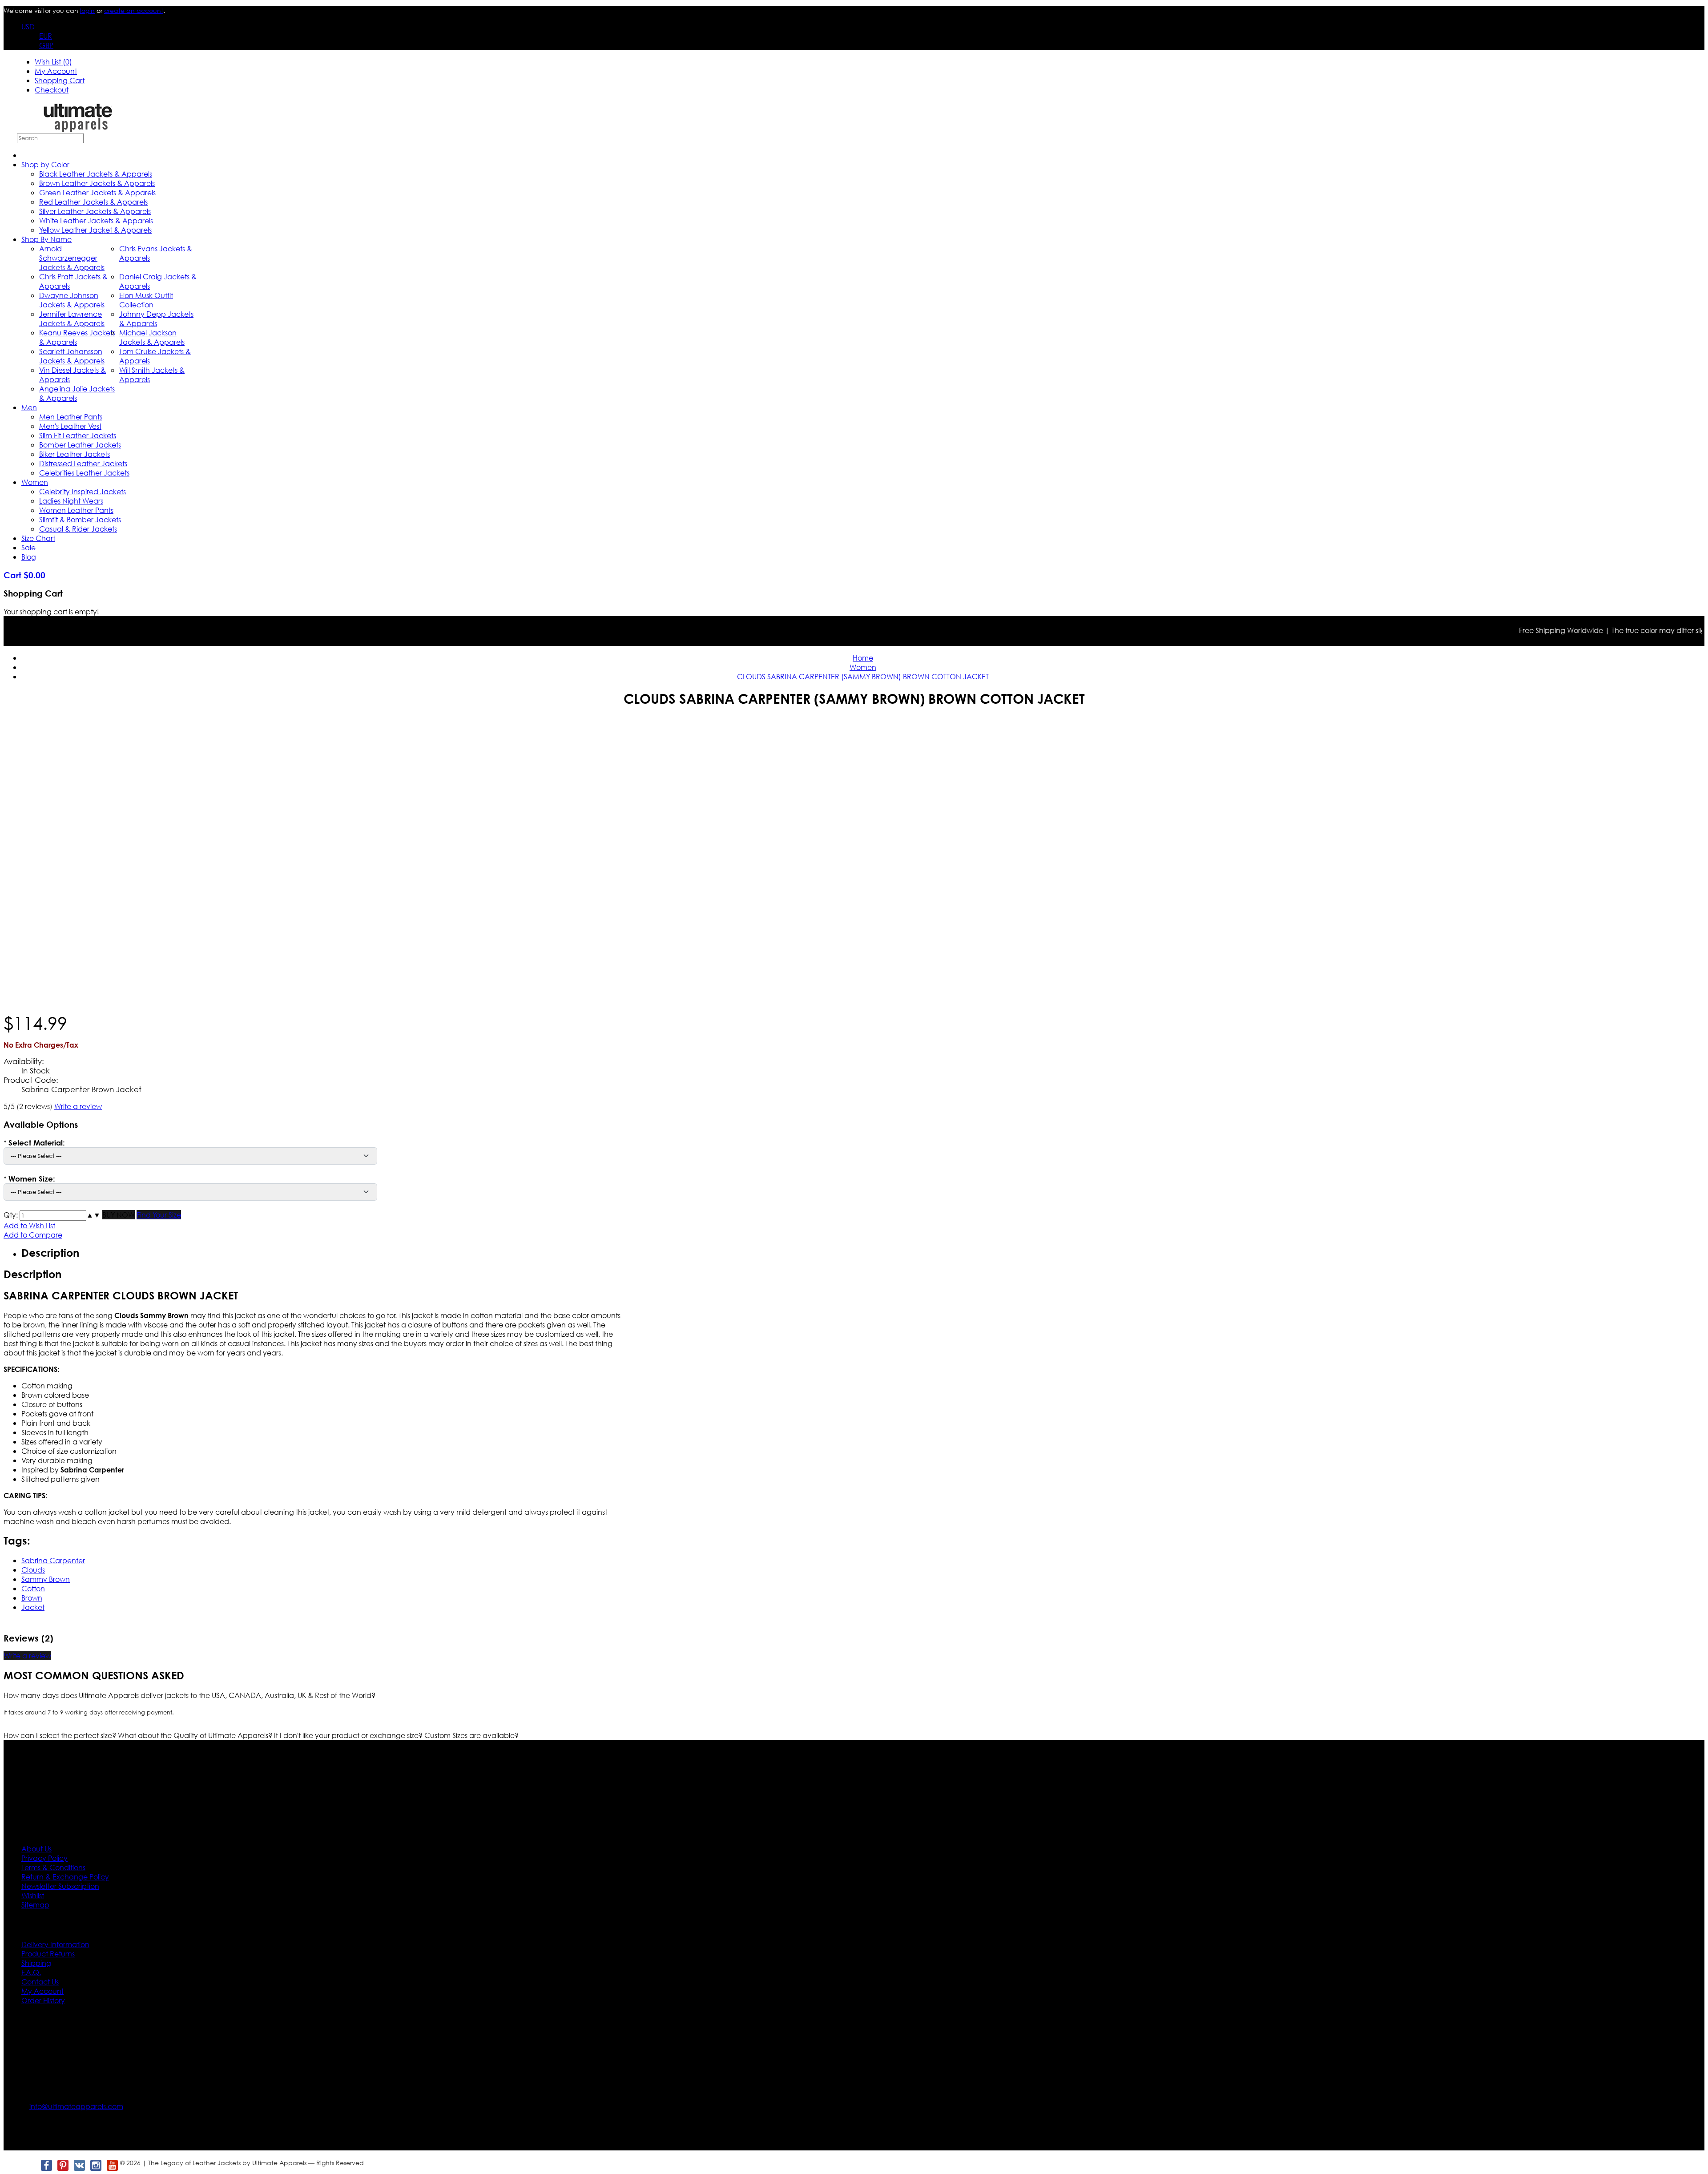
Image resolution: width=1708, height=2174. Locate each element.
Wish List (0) (53, 62)
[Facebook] (46, 2165)
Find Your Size (159, 1215)
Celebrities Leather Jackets (84, 473)
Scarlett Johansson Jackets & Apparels (72, 356)
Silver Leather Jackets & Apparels (95, 211)
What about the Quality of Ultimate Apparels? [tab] (196, 1735)
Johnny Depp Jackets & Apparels (156, 319)
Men (29, 407)
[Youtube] (112, 2165)
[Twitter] (30, 2165)
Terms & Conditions (53, 1867)
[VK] (79, 2165)
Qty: (11, 1215)
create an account (134, 10)
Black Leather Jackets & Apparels (96, 174)
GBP (46, 45)
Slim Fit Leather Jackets (78, 435)
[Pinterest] (62, 2165)
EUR (46, 36)
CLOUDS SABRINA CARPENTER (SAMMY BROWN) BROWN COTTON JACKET (863, 676)
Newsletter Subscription (60, 1886)
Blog (29, 557)
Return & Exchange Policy (65, 1877)
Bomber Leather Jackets (80, 445)
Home (863, 658)
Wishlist (33, 1895)
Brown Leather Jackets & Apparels (97, 183)
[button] (90, 1215)
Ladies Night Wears (71, 501)
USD (28, 26)
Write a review (78, 1106)
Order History (43, 2000)
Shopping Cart (60, 80)
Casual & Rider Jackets (78, 529)
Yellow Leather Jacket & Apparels (95, 230)
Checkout (52, 90)
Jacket (33, 1607)
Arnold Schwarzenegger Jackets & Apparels (72, 258)
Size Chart (38, 538)
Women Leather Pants (76, 510)
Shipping (36, 1963)
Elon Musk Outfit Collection (146, 300)
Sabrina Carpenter (53, 1560)
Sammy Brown (46, 1579)
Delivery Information (55, 1944)
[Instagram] (95, 2165)
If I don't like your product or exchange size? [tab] (349, 1735)
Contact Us (40, 1982)
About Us (36, 1849)
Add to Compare (33, 1235)
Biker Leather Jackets (75, 454)
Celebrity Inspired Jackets (83, 491)
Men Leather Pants (71, 417)
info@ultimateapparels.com (76, 2106)
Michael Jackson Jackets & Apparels (152, 337)
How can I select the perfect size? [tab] (61, 1735)
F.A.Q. (31, 1972)
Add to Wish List (29, 1225)
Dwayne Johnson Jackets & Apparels (72, 300)
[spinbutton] (53, 1216)
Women (35, 482)
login (87, 10)
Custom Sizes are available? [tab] (471, 1735)
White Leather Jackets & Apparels (96, 220)
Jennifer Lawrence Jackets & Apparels (72, 319)
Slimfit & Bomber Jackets (80, 519)
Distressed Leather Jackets (83, 463)
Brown (32, 1598)
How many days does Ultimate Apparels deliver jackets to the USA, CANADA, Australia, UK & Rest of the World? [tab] (189, 1695)
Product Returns (48, 1954)
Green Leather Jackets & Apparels (97, 192)
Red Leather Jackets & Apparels (93, 202)
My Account (56, 71)
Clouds (33, 1570)
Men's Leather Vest (70, 426)
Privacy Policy (44, 1858)
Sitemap (35, 1905)
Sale (28, 547)
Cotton (33, 1588)
